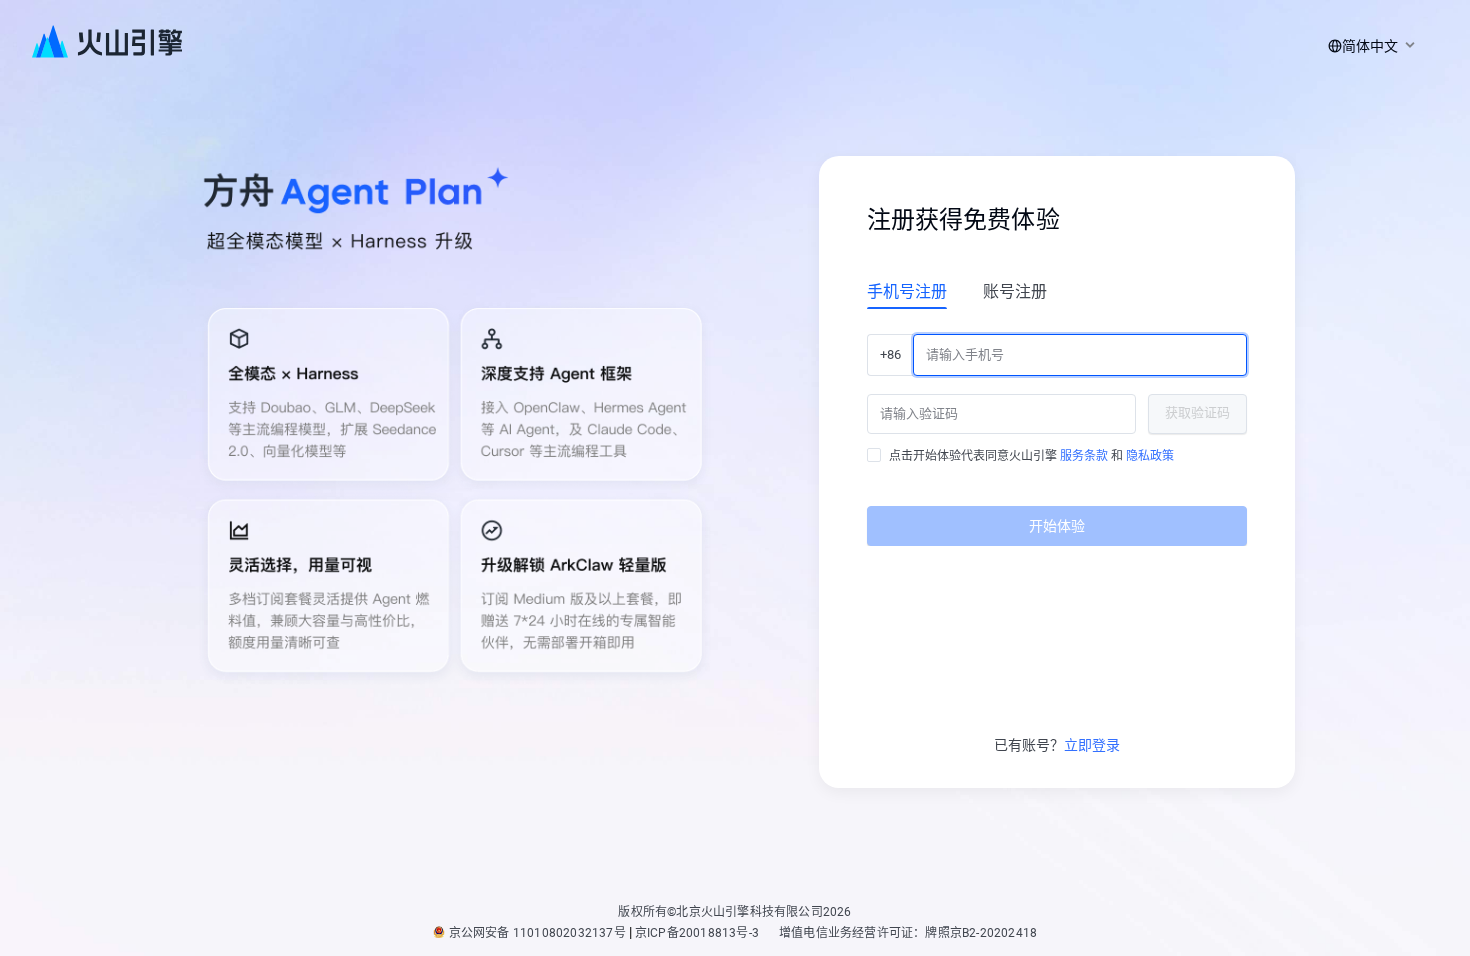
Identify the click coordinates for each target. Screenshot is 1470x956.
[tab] (907, 291)
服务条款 (1084, 456)
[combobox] (1368, 46)
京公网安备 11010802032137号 (537, 933)
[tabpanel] (1057, 432)
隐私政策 (1150, 456)
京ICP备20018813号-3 (697, 933)
